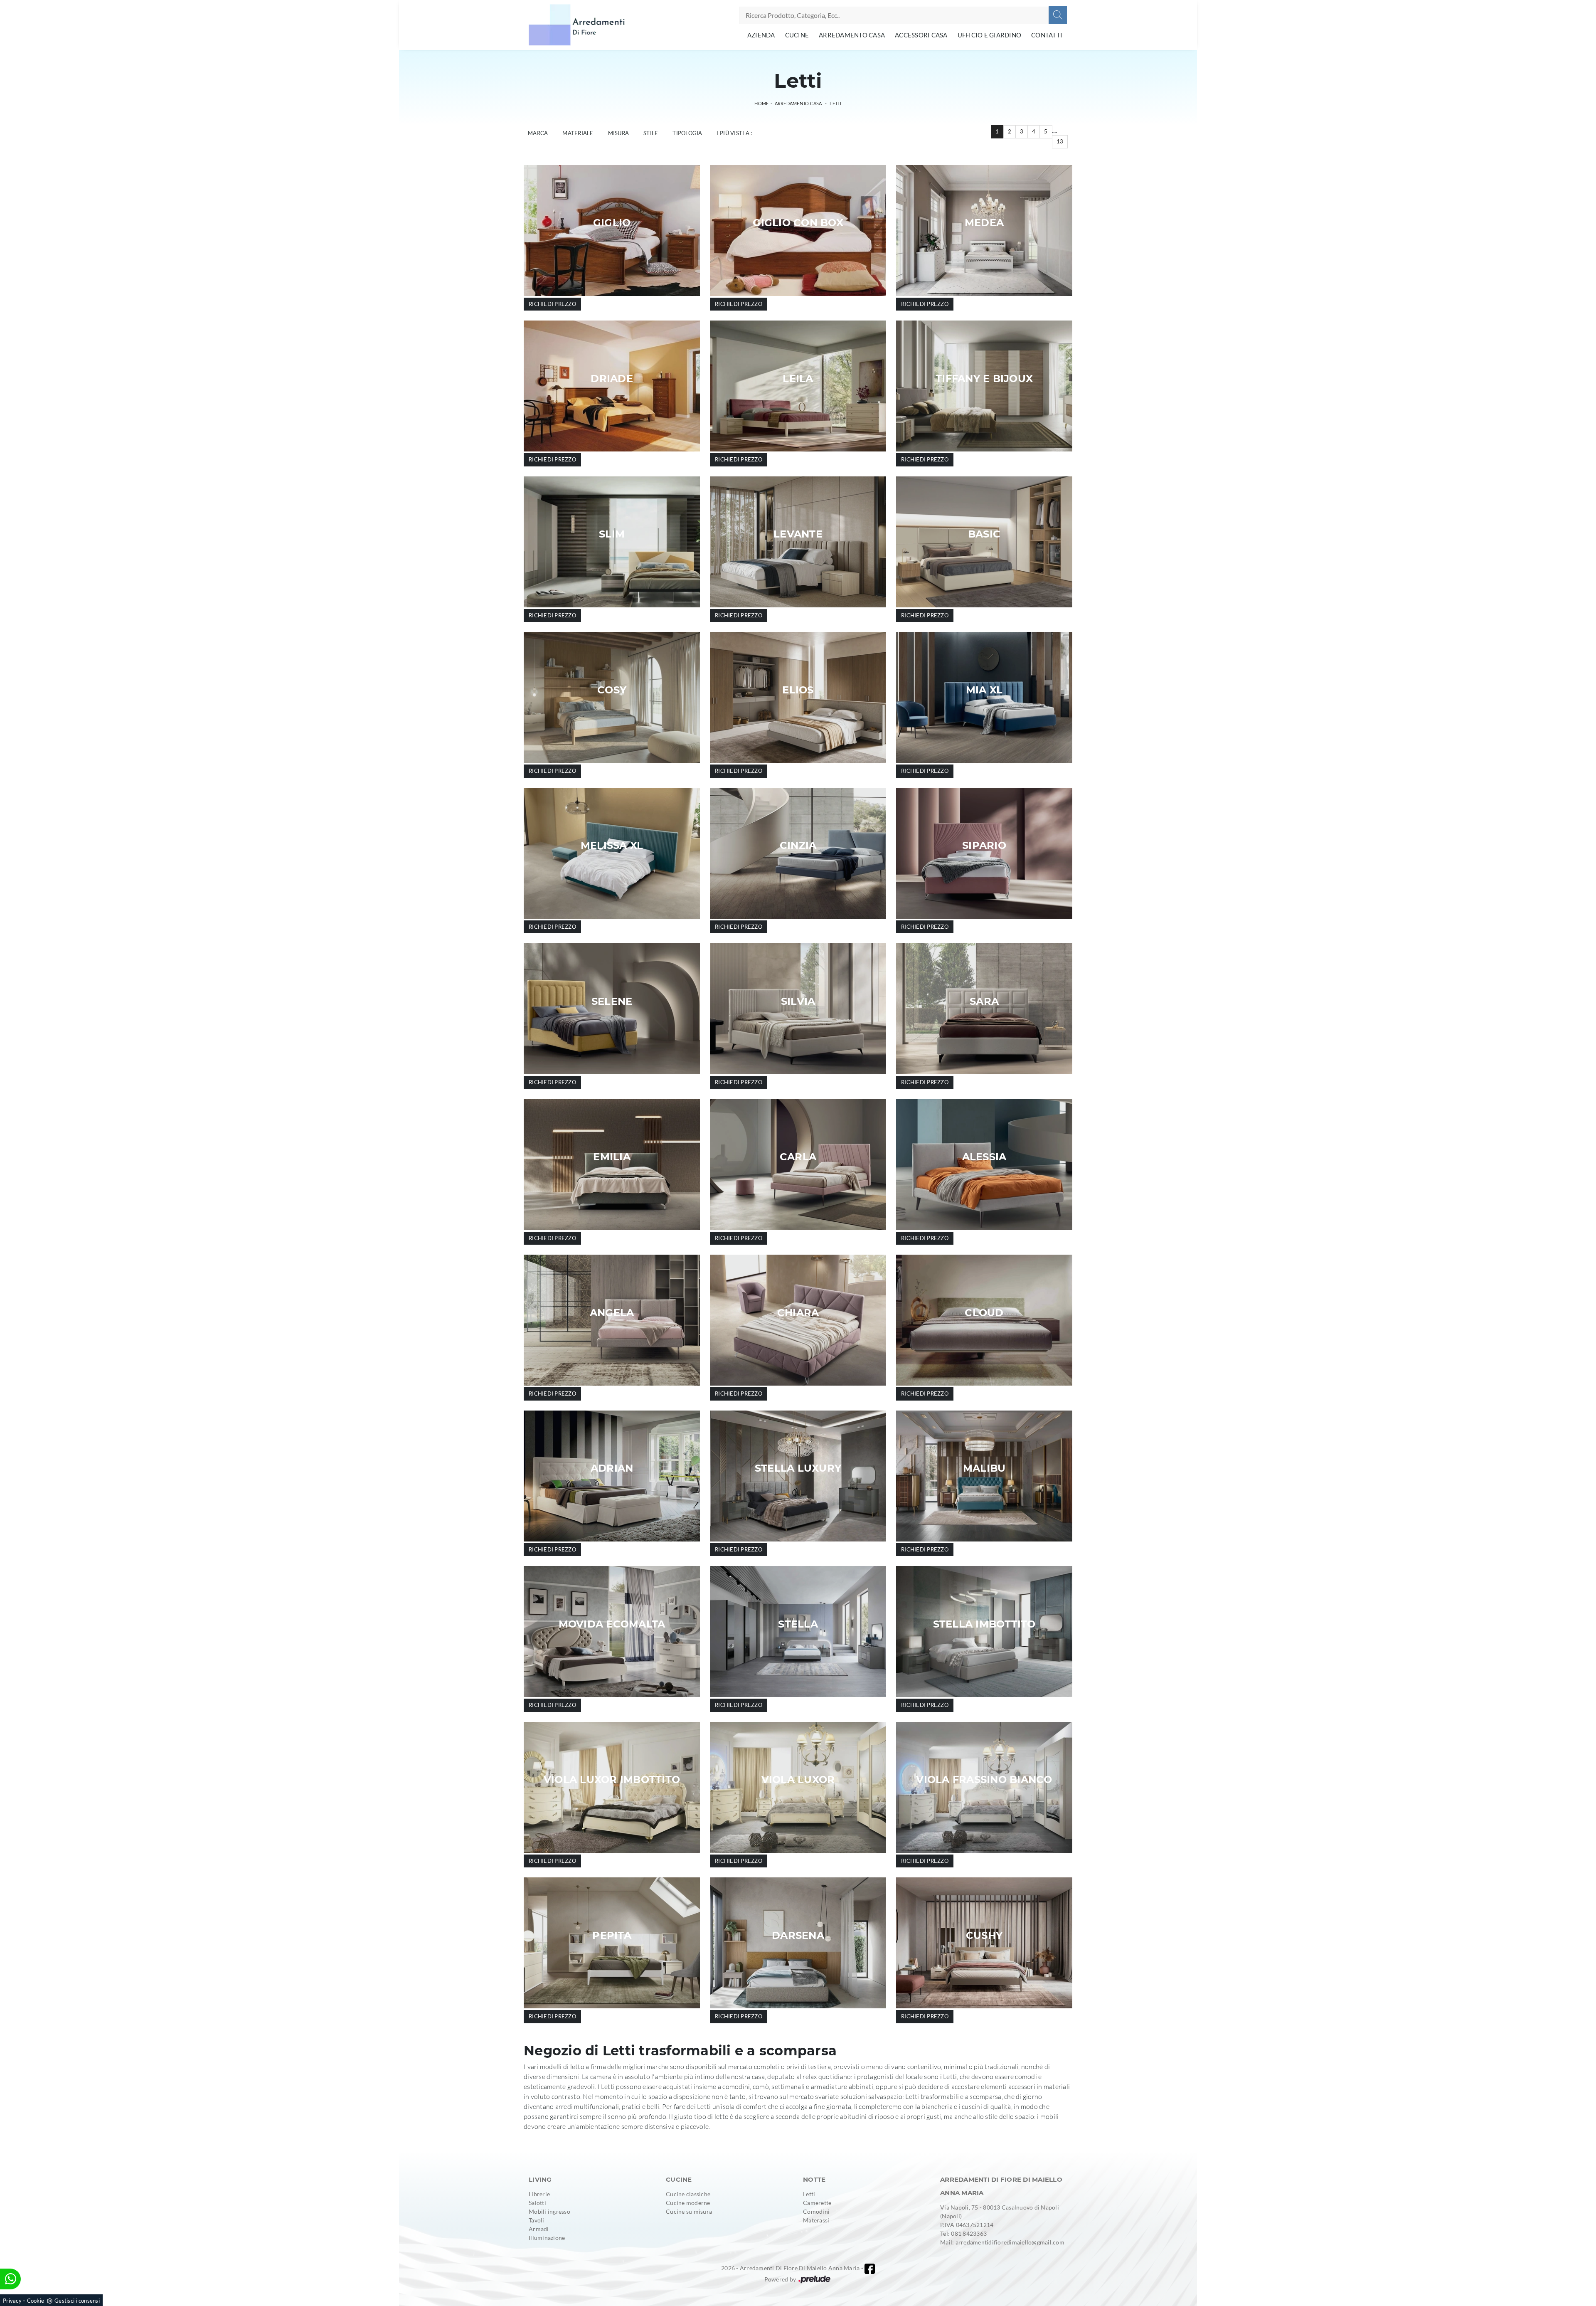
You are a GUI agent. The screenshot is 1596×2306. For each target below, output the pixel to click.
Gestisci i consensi (77, 2301)
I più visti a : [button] (735, 133)
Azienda (761, 35)
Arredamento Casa (852, 35)
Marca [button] (538, 133)
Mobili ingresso (549, 2211)
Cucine (797, 35)
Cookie (36, 2301)
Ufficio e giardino (990, 35)
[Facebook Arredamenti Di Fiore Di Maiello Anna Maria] (870, 2269)
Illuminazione (547, 2238)
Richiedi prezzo (552, 304)
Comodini (816, 2211)
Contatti (1047, 35)
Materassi (816, 2220)
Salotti (537, 2203)
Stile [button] (651, 133)
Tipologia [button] (687, 133)
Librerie (539, 2194)
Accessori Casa (921, 35)
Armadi (539, 2229)
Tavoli (537, 2220)
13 (1060, 141)
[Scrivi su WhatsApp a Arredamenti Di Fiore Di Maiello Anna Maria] (10, 2279)
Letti (835, 103)
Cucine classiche (688, 2194)
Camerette (817, 2203)
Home (761, 103)
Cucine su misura (689, 2211)
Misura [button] (619, 133)
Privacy (12, 2301)
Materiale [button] (578, 133)
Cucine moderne (688, 2203)
